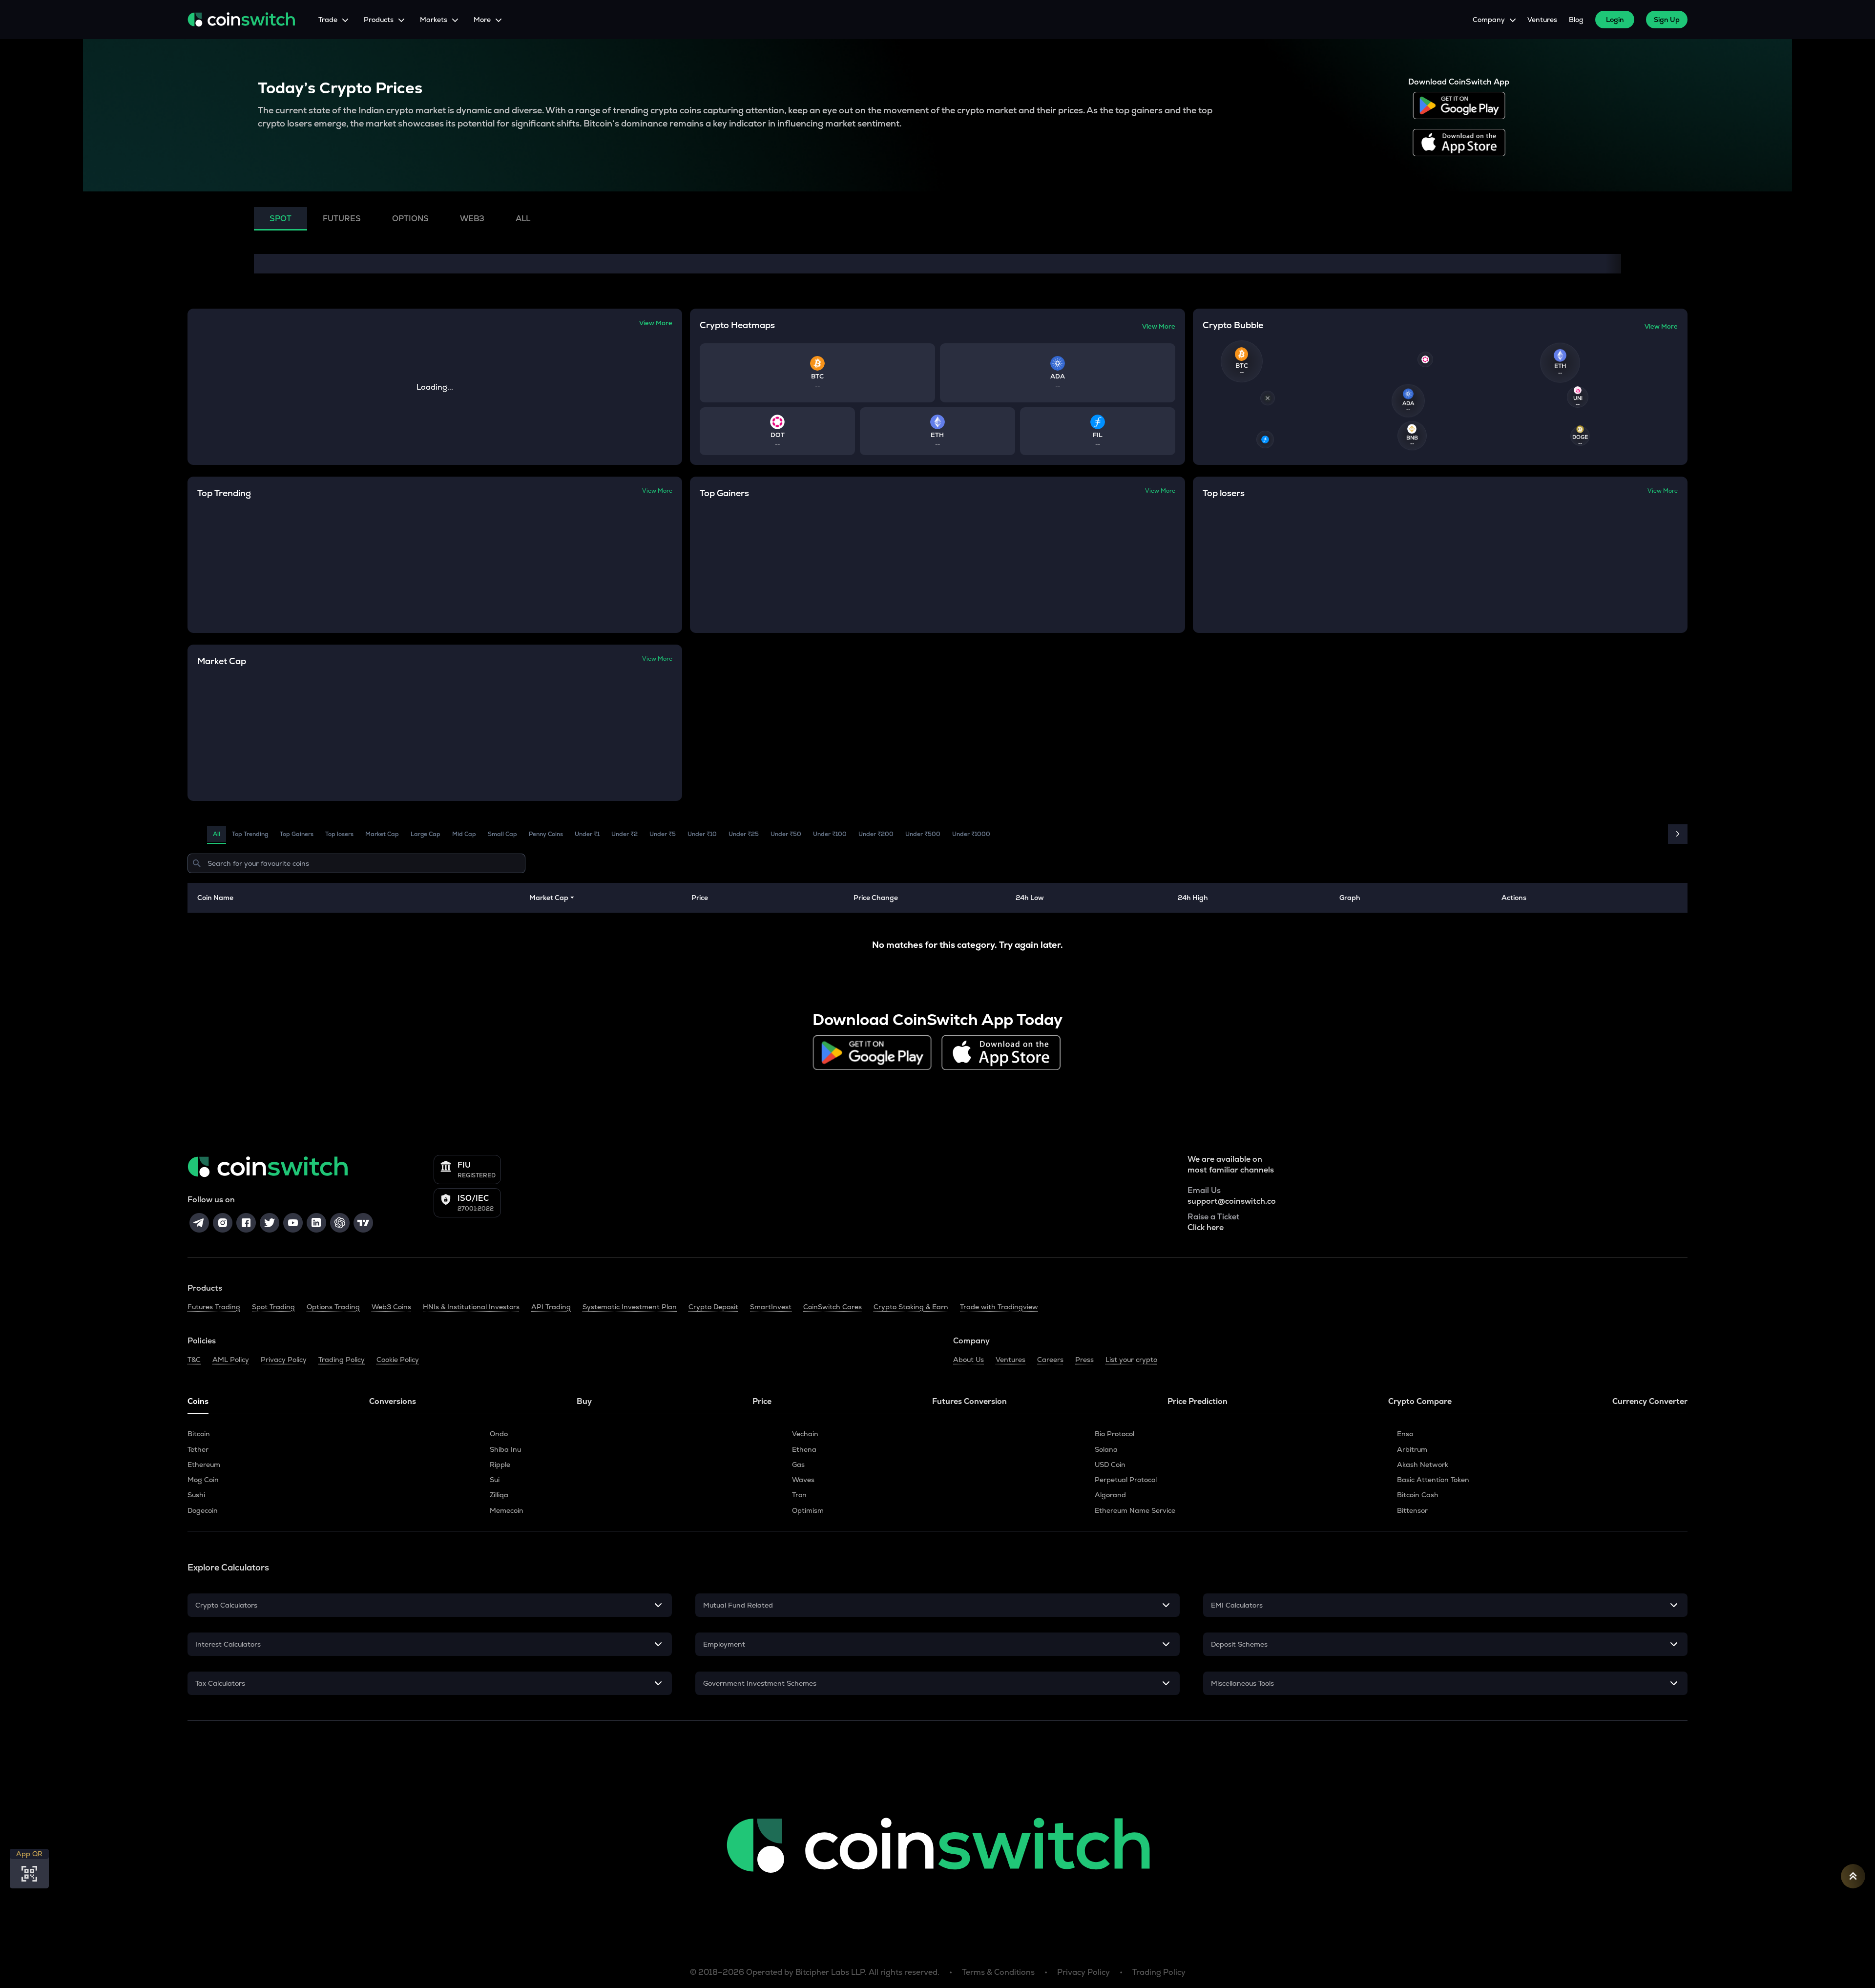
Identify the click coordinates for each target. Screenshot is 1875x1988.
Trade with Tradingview (999, 1307)
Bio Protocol (1115, 1434)
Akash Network (1423, 1465)
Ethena (804, 1449)
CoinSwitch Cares (833, 1307)
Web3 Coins (391, 1307)
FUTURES (342, 219)
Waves (803, 1480)
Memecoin (507, 1510)
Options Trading (333, 1307)
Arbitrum (1412, 1449)
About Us (969, 1360)
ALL (523, 219)
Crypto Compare (1420, 1401)
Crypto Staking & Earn (911, 1307)
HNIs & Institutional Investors (471, 1307)
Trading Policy (342, 1360)
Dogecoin (203, 1510)
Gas (798, 1465)
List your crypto (1131, 1360)
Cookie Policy (398, 1360)
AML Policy (231, 1360)
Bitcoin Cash (1418, 1495)
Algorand (1110, 1495)
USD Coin (1110, 1465)
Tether (198, 1449)
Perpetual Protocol (1126, 1480)
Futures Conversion (969, 1401)
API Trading (551, 1307)
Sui (495, 1480)
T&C (194, 1360)
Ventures (1542, 20)
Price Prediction (1198, 1401)
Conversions (393, 1401)
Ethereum (204, 1465)
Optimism (808, 1510)
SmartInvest (771, 1307)
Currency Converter (1650, 1401)
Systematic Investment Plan (630, 1307)
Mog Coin (203, 1480)
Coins (198, 1401)
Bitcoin (199, 1434)
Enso (1405, 1434)
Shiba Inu (505, 1449)
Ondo (499, 1434)
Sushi (196, 1495)
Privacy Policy (284, 1360)
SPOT (281, 219)
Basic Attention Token (1433, 1480)
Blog (1576, 20)
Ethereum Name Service (1135, 1510)
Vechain (805, 1434)
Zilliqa (499, 1495)
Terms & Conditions (998, 1972)
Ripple (500, 1465)
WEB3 (472, 219)
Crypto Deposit (713, 1307)
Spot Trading (273, 1307)
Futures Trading (214, 1307)
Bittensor (1412, 1510)
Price (762, 1401)
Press (1084, 1360)
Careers (1050, 1360)
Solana (1106, 1449)
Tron (799, 1495)
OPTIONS (410, 219)
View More (656, 323)
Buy (584, 1401)
